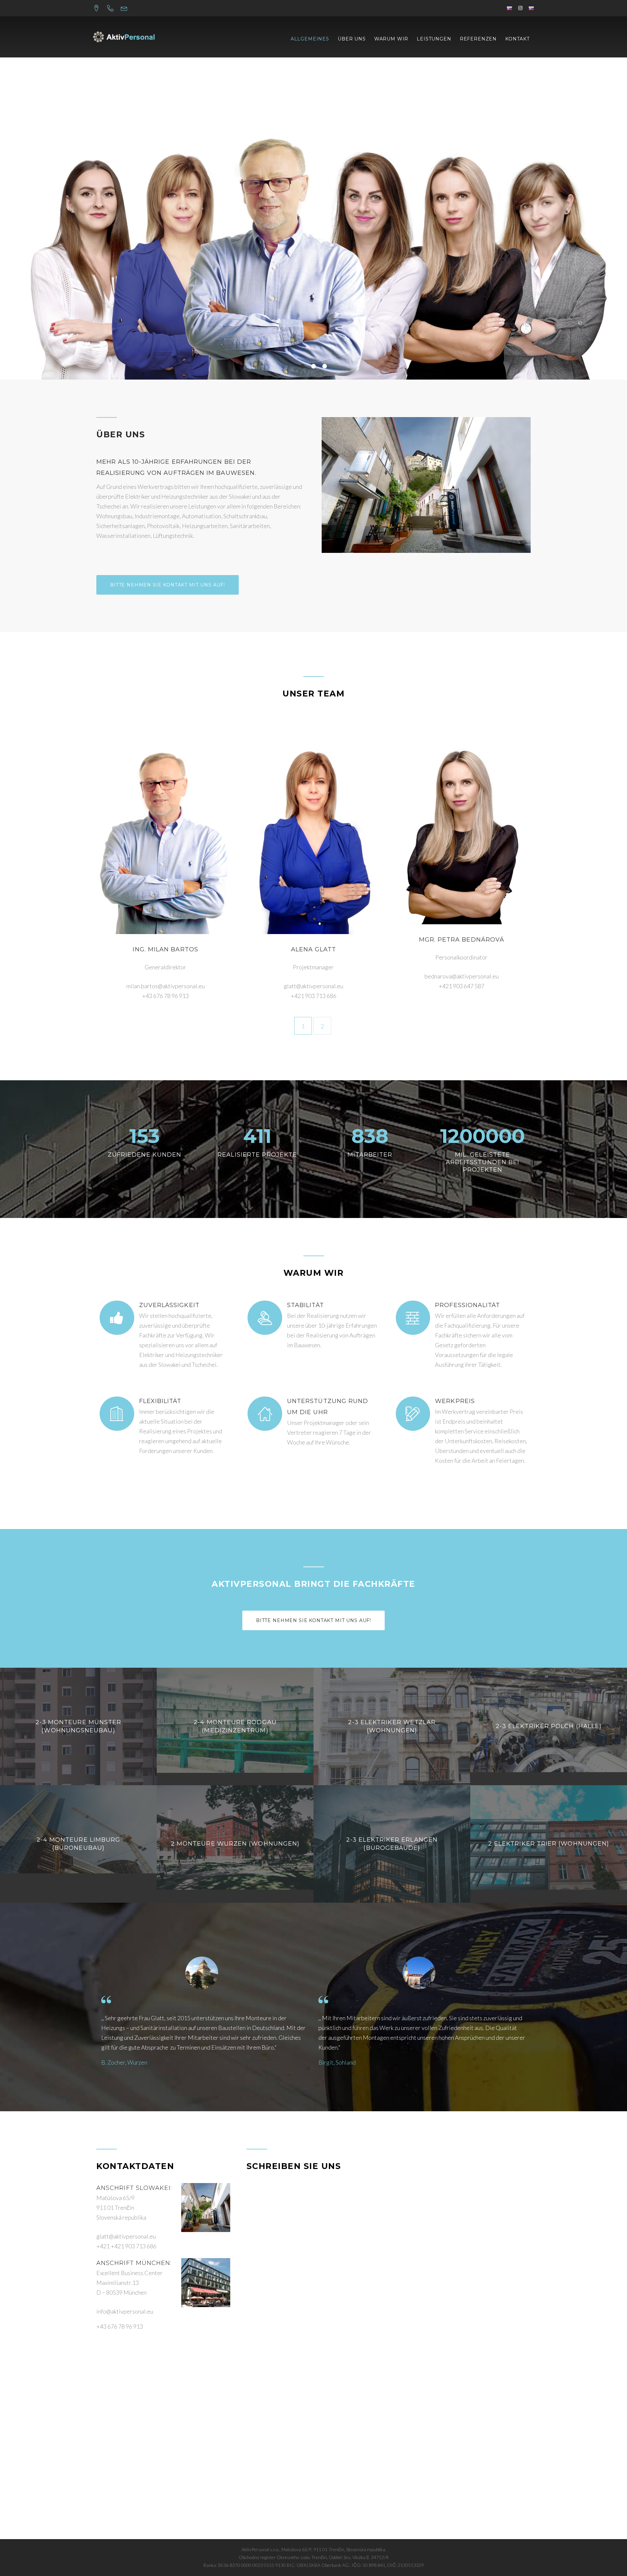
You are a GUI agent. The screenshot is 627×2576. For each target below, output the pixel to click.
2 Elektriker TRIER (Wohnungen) (549, 1844)
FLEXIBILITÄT (160, 1401)
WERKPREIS (455, 1401)
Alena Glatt (314, 949)
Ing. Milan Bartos (165, 949)
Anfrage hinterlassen (314, 261)
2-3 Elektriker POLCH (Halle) (549, 1726)
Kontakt (517, 39)
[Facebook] (509, 8)
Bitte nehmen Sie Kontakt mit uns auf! (168, 585)
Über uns (352, 39)
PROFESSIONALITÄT (467, 1305)
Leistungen (434, 39)
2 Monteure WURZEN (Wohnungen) (235, 1844)
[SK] (531, 8)
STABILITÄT (305, 1305)
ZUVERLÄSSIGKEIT (169, 1305)
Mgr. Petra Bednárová (462, 940)
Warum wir (391, 39)
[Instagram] (520, 8)
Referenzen (478, 39)
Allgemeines (310, 39)
